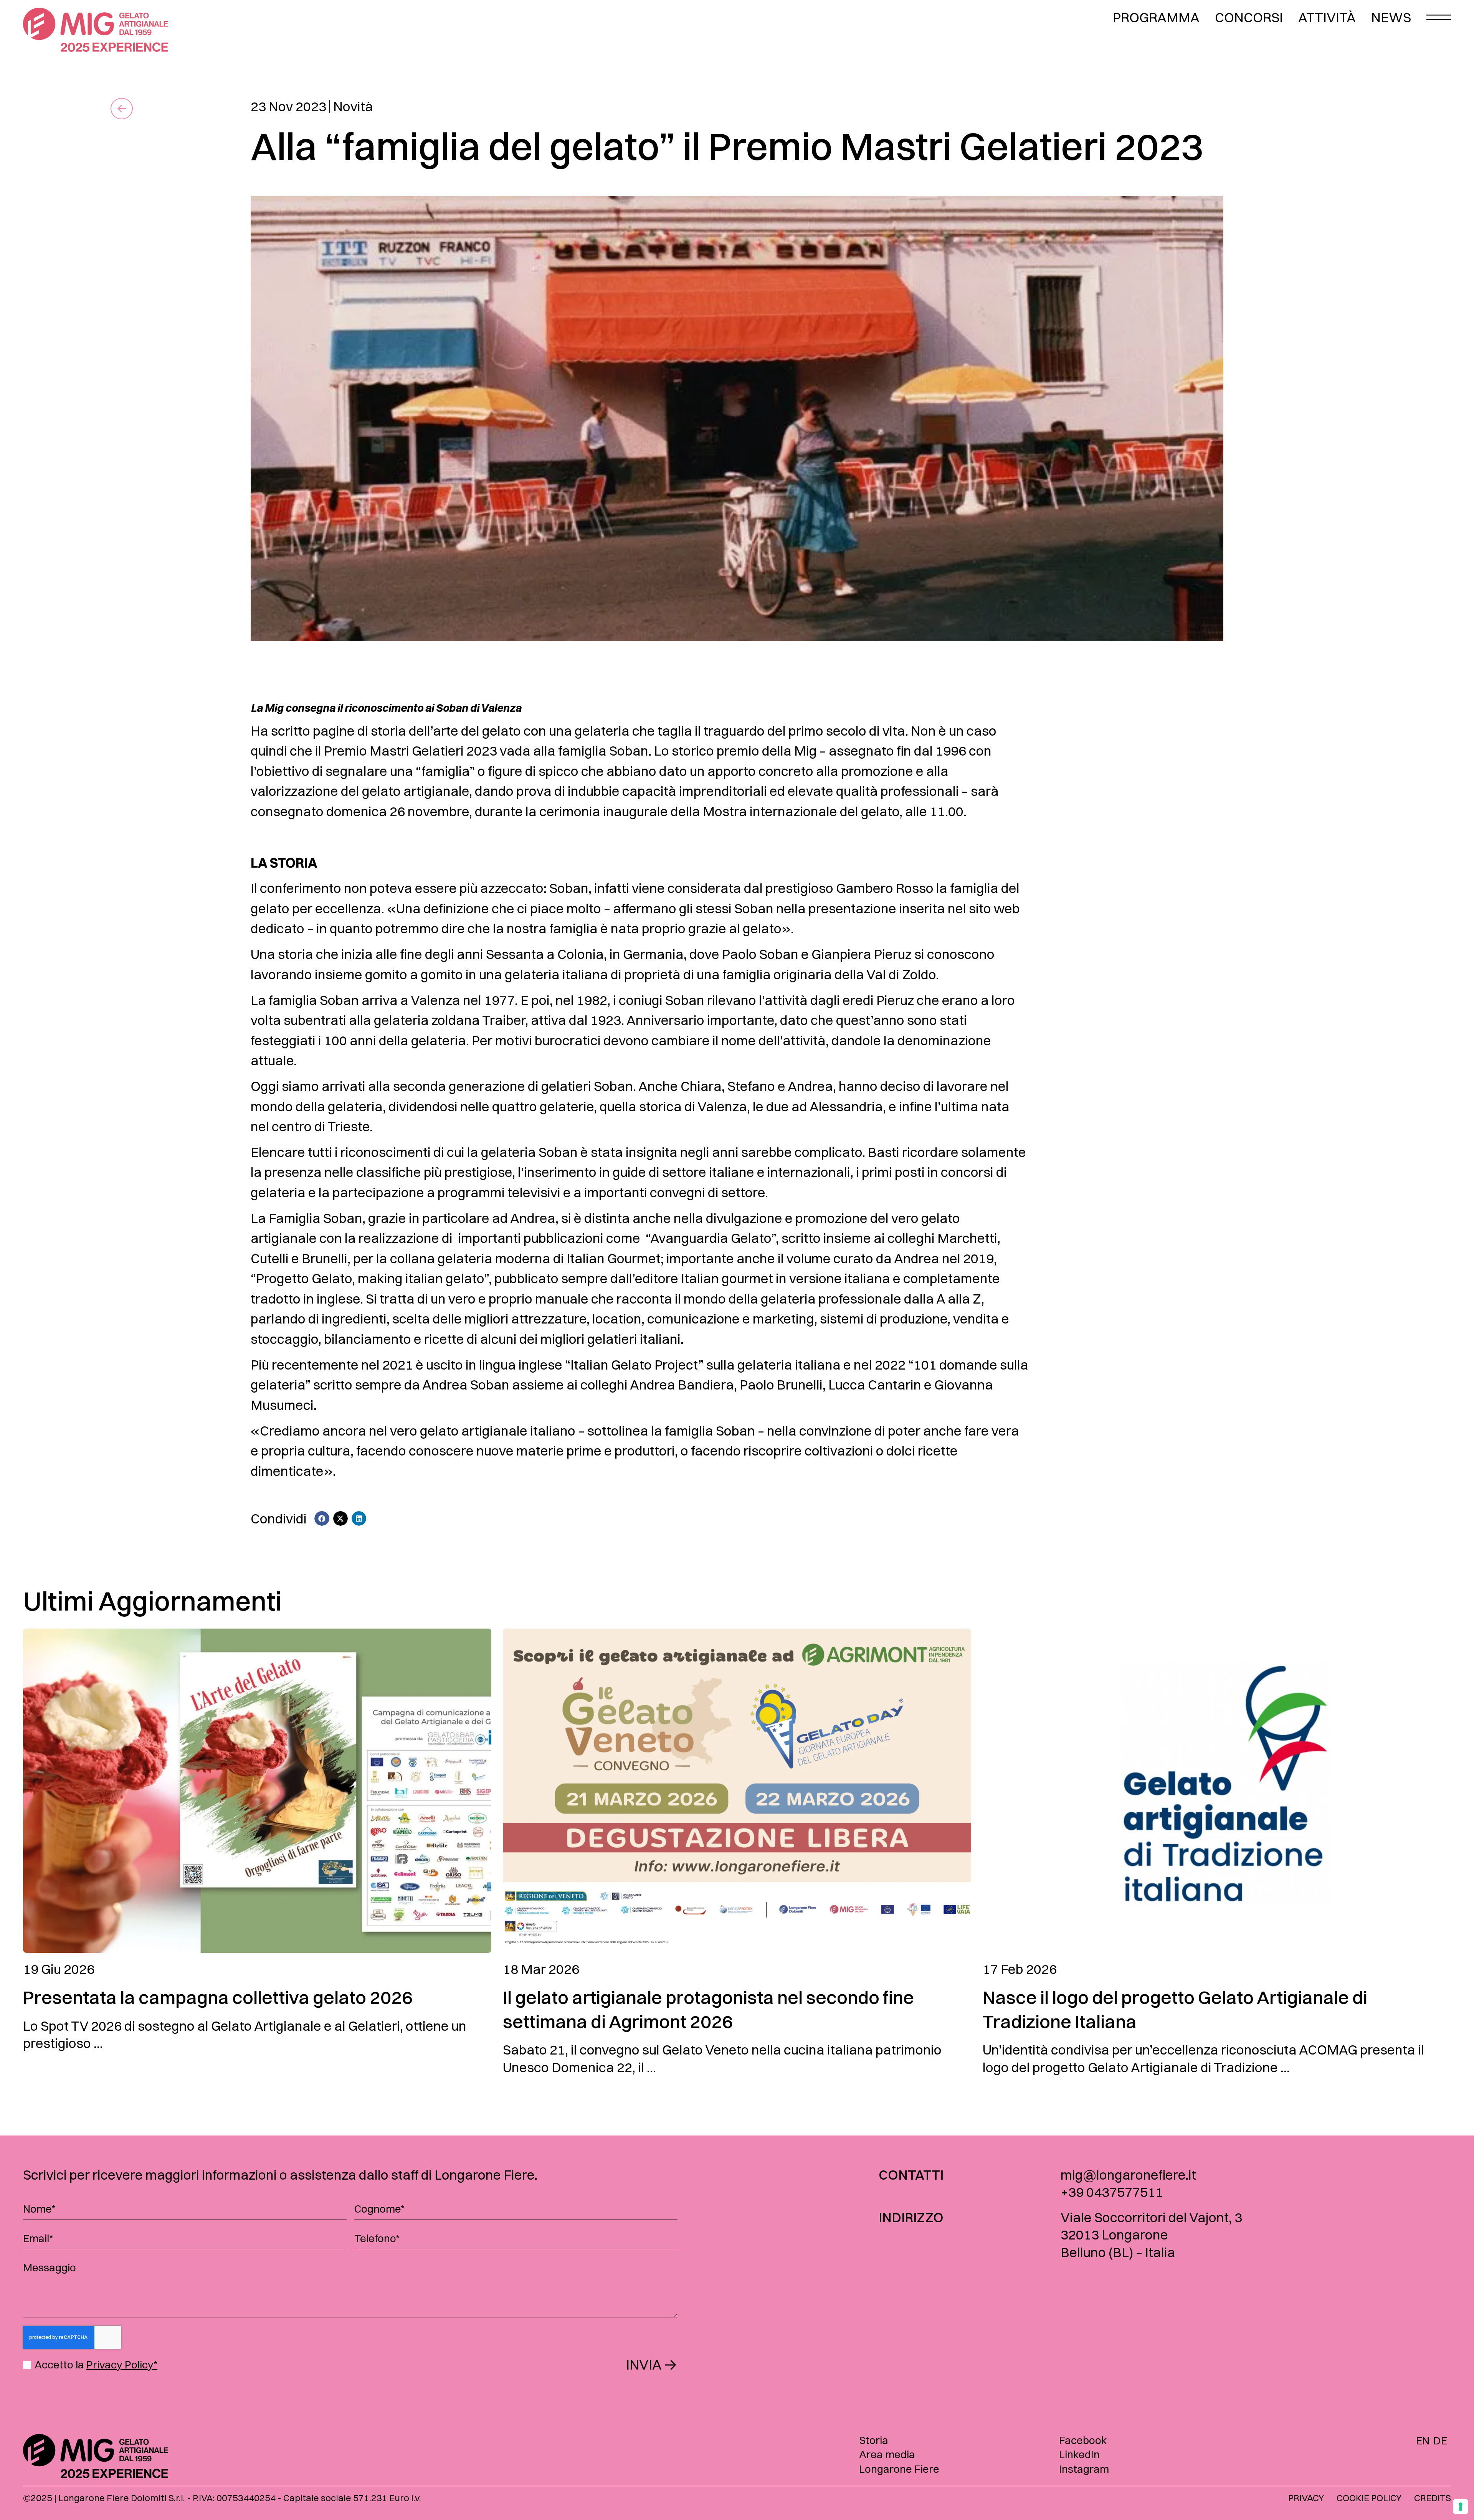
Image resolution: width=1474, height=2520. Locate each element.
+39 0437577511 (1112, 2192)
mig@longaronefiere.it (1128, 2175)
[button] (322, 1518)
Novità (353, 106)
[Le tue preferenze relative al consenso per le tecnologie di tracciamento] (1461, 2507)
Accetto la (96, 2365)
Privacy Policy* (122, 2365)
